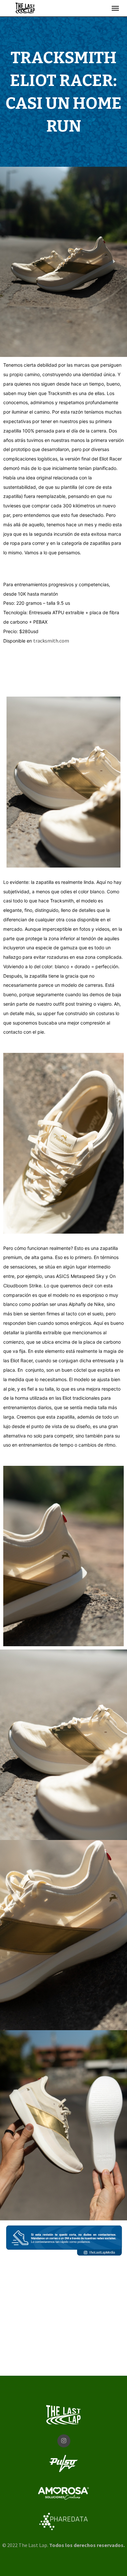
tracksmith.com (52, 641)
